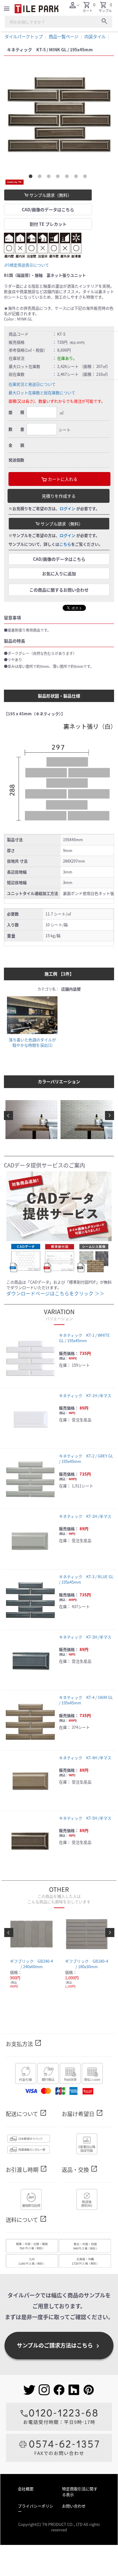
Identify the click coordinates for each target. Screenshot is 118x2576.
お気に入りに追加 (59, 573)
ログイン (67, 508)
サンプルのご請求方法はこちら (59, 2345)
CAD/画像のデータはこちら (48, 209)
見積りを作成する (59, 496)
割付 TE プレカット (48, 224)
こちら (65, 544)
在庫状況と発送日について (32, 384)
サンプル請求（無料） (50, 195)
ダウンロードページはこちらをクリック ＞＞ (55, 1293)
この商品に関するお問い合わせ (59, 590)
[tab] (32, 177)
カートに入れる (62, 479)
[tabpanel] (59, 113)
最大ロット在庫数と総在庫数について (42, 393)
